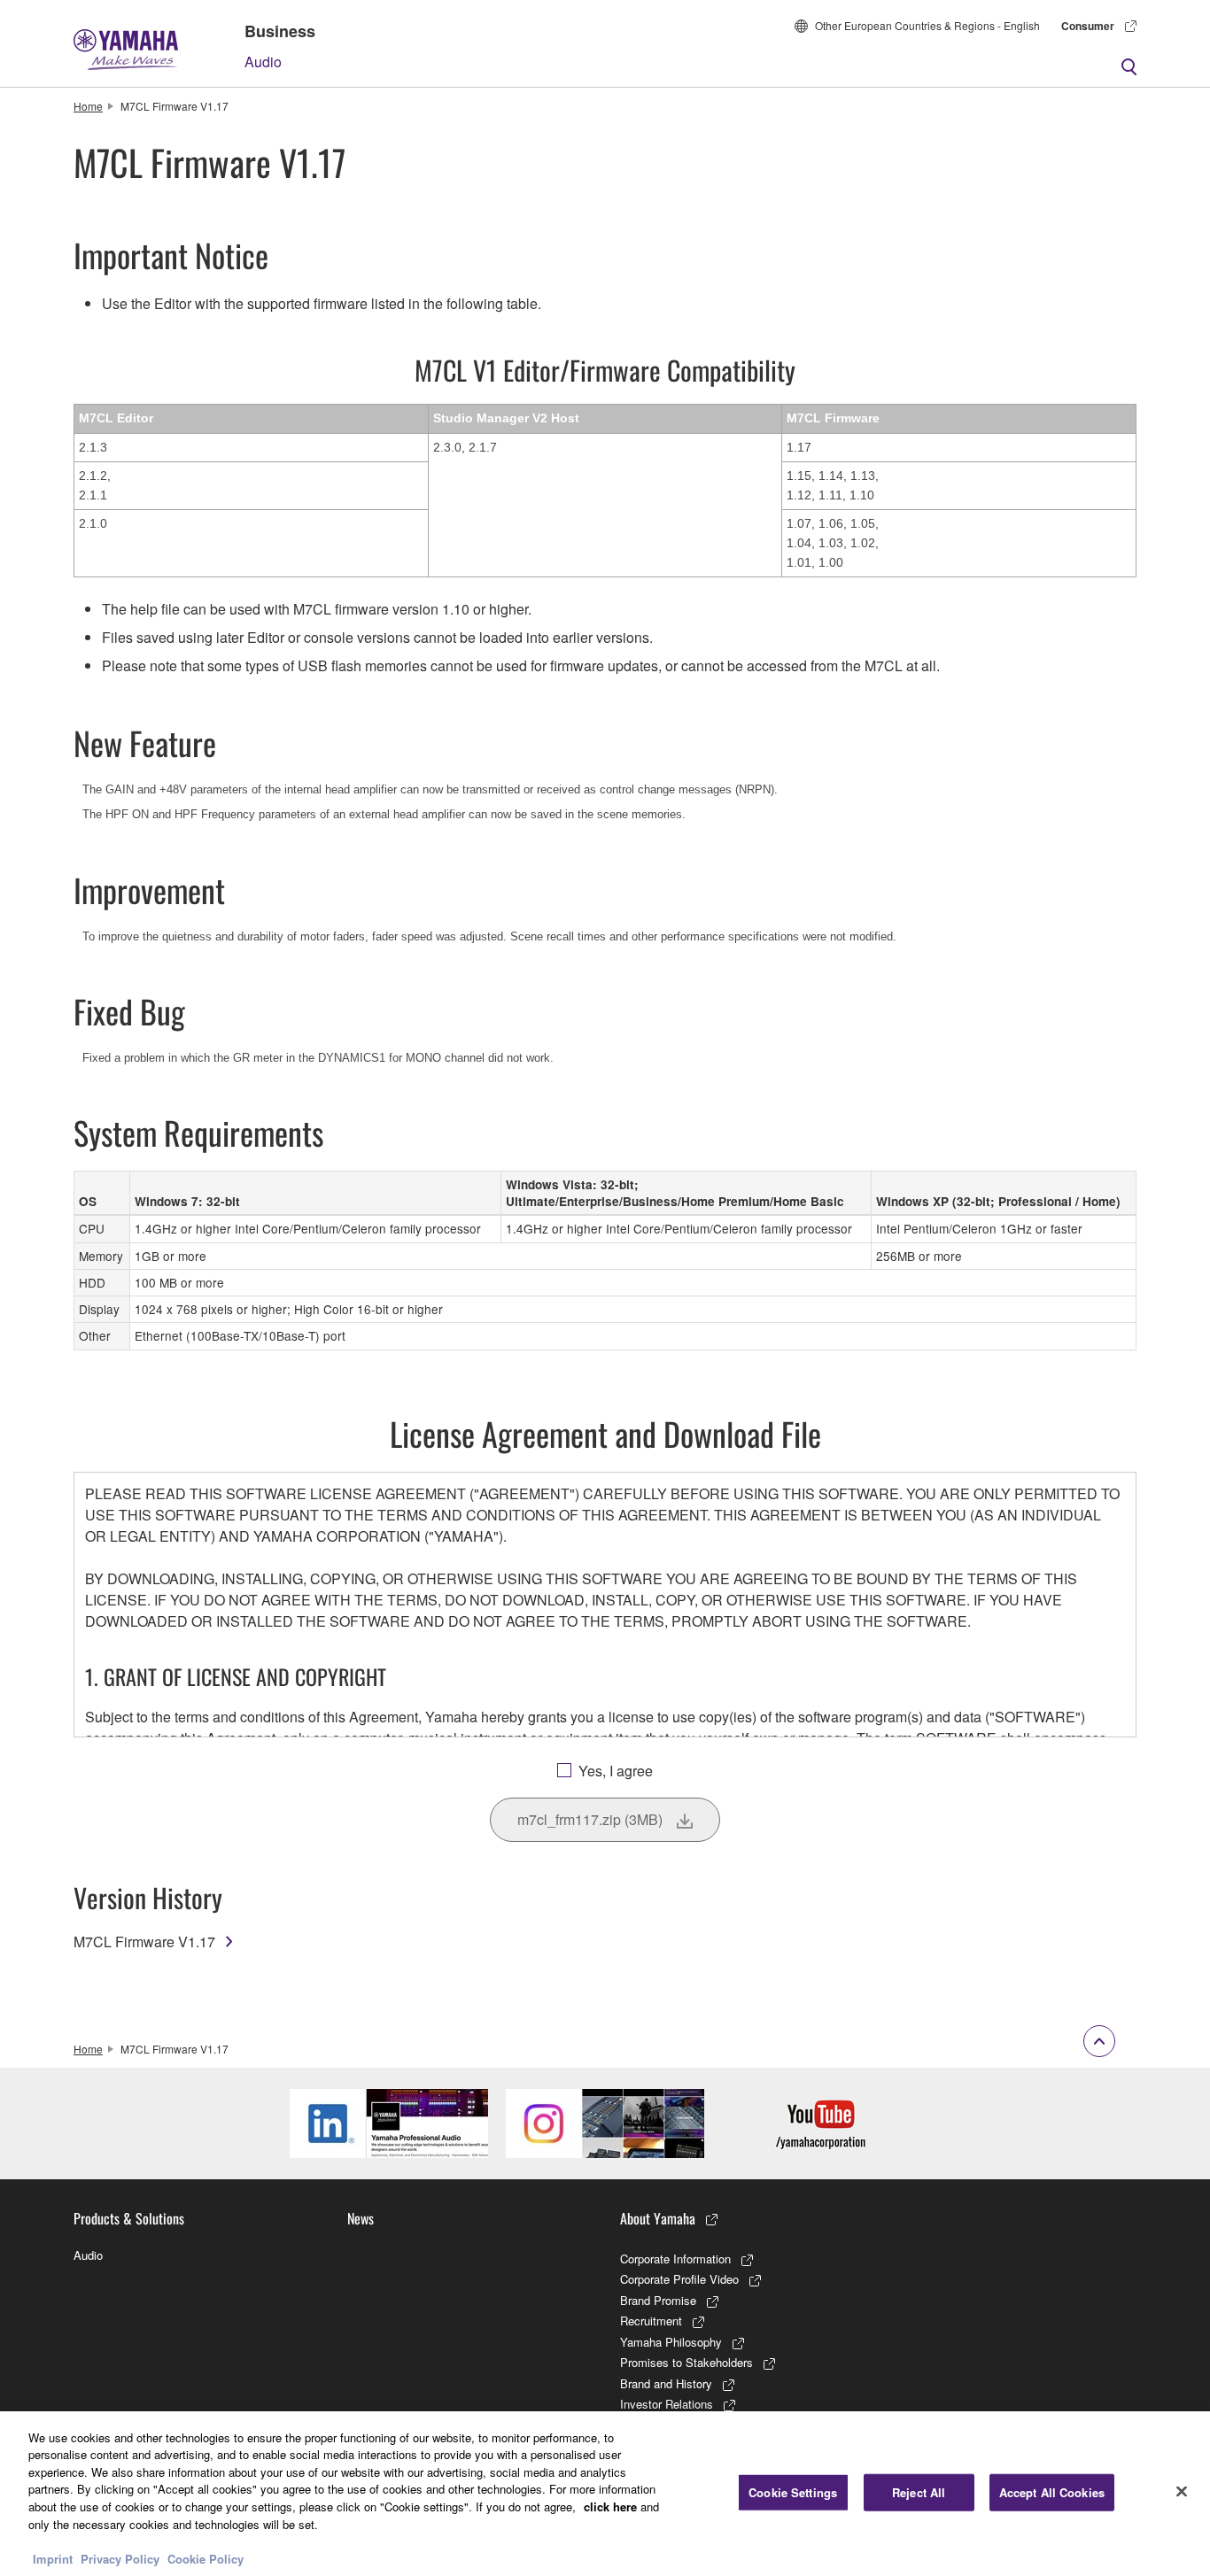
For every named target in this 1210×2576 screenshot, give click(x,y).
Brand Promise (658, 2300)
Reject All (919, 2492)
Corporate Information (675, 2259)
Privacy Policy (120, 2558)
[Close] (1182, 2491)
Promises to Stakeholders (686, 2362)
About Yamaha (658, 2218)
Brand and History (666, 2383)
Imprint (53, 2558)
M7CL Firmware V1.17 (144, 1942)
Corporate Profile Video (679, 2279)
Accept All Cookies (1052, 2492)
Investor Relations (667, 2404)
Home (88, 106)
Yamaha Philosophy (671, 2342)
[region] (605, 2494)
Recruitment (651, 2321)
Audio (263, 62)
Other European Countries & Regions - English (927, 25)
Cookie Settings (793, 2492)
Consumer (1088, 26)
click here (610, 2506)
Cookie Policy (206, 2558)
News (361, 2218)
